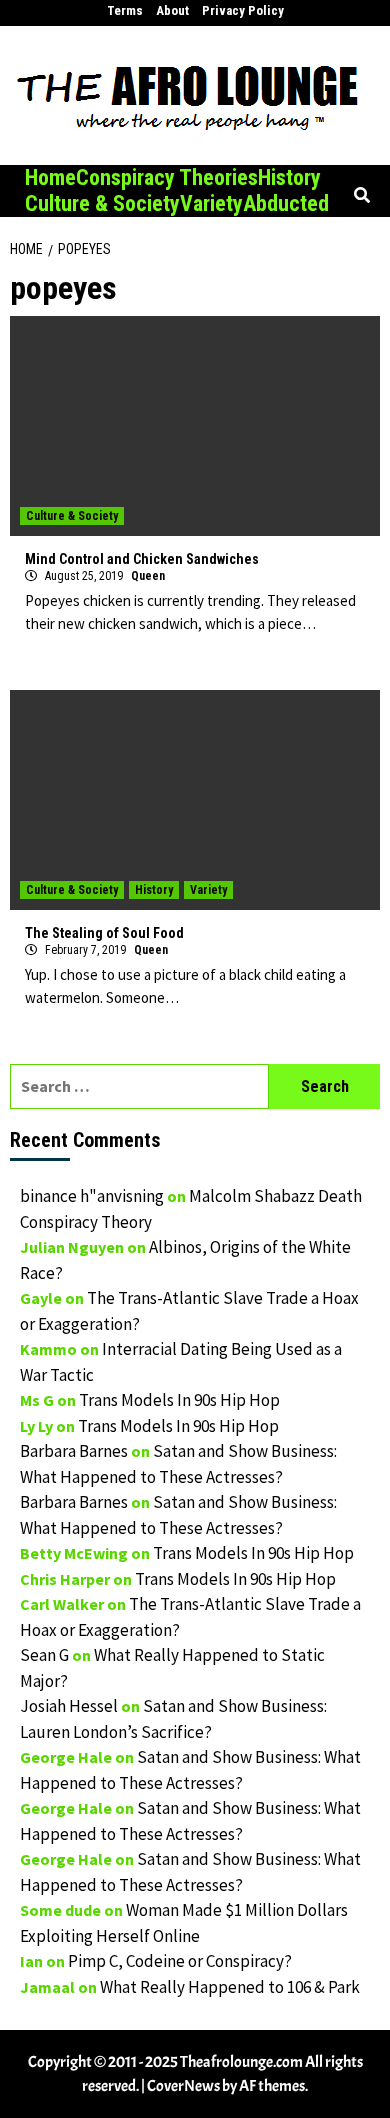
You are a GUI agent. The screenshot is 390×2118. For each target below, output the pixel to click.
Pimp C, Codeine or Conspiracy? (180, 1961)
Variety (211, 203)
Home (50, 177)
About (172, 10)
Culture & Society (102, 203)
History (289, 177)
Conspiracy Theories (167, 177)
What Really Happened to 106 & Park (230, 1987)
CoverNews (183, 2086)
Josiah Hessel (69, 1706)
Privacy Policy (243, 10)
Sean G (44, 1655)
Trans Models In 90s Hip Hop (179, 1400)
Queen (148, 576)
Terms (125, 10)
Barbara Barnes (74, 1451)
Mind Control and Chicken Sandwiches (142, 559)
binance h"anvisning (92, 1196)
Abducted (286, 203)
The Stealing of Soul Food (104, 933)
